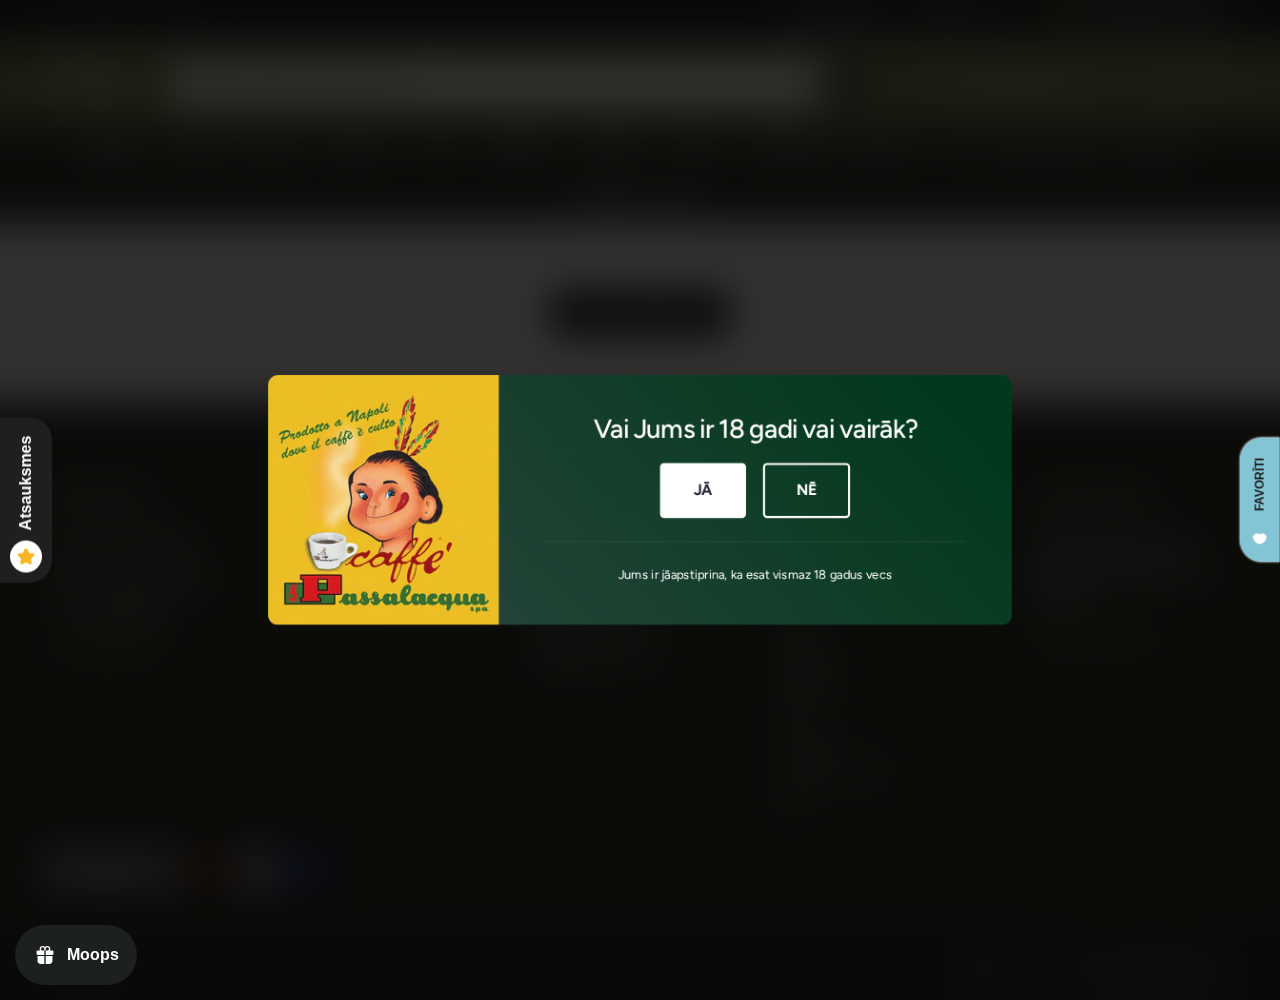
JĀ (703, 490)
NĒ (806, 490)
